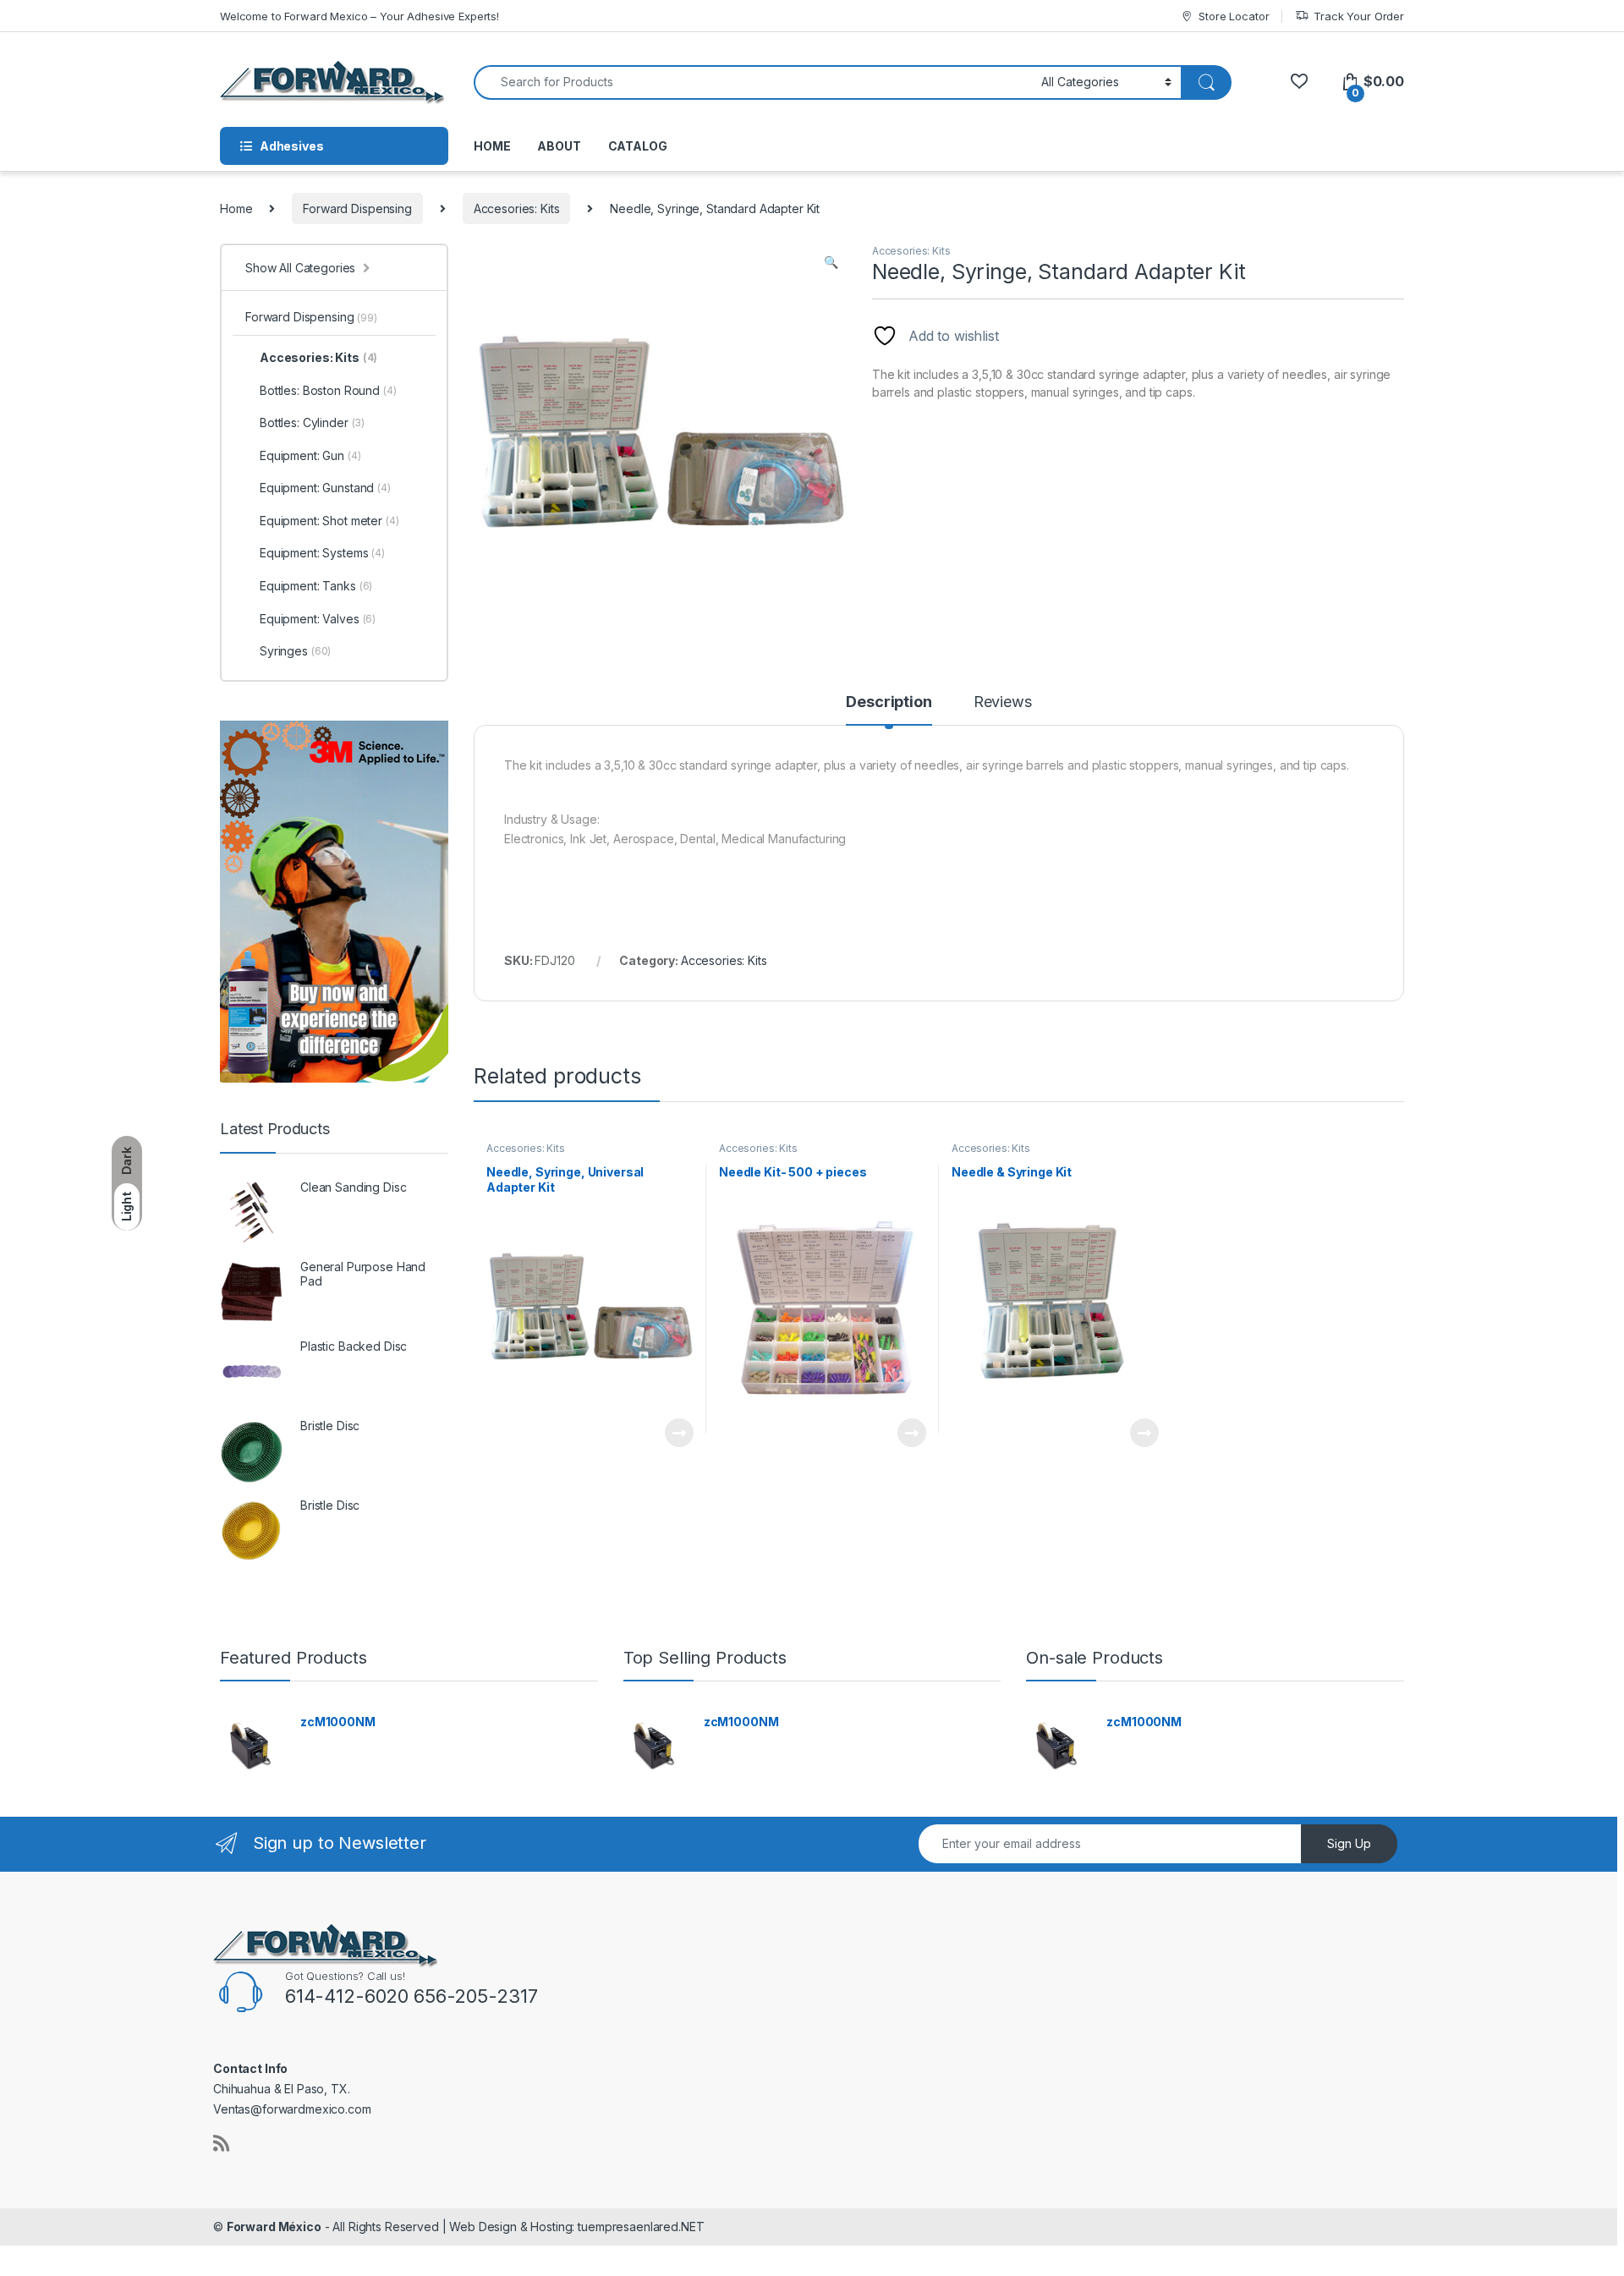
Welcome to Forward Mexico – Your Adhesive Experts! (359, 16)
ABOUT (559, 146)
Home (236, 208)
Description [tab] (889, 702)
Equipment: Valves (318, 619)
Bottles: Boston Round (328, 390)
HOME (492, 146)
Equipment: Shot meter (329, 521)
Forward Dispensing (357, 208)
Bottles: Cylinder (312, 422)
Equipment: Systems (322, 553)
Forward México (274, 2227)
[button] (831, 262)
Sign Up (1349, 1843)
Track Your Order (1359, 16)
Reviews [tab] (1003, 702)
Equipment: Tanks (316, 586)
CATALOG (638, 146)
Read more (679, 1433)
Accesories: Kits (517, 208)
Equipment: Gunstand (325, 488)
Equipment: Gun (310, 455)
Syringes (295, 651)
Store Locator (1234, 16)
